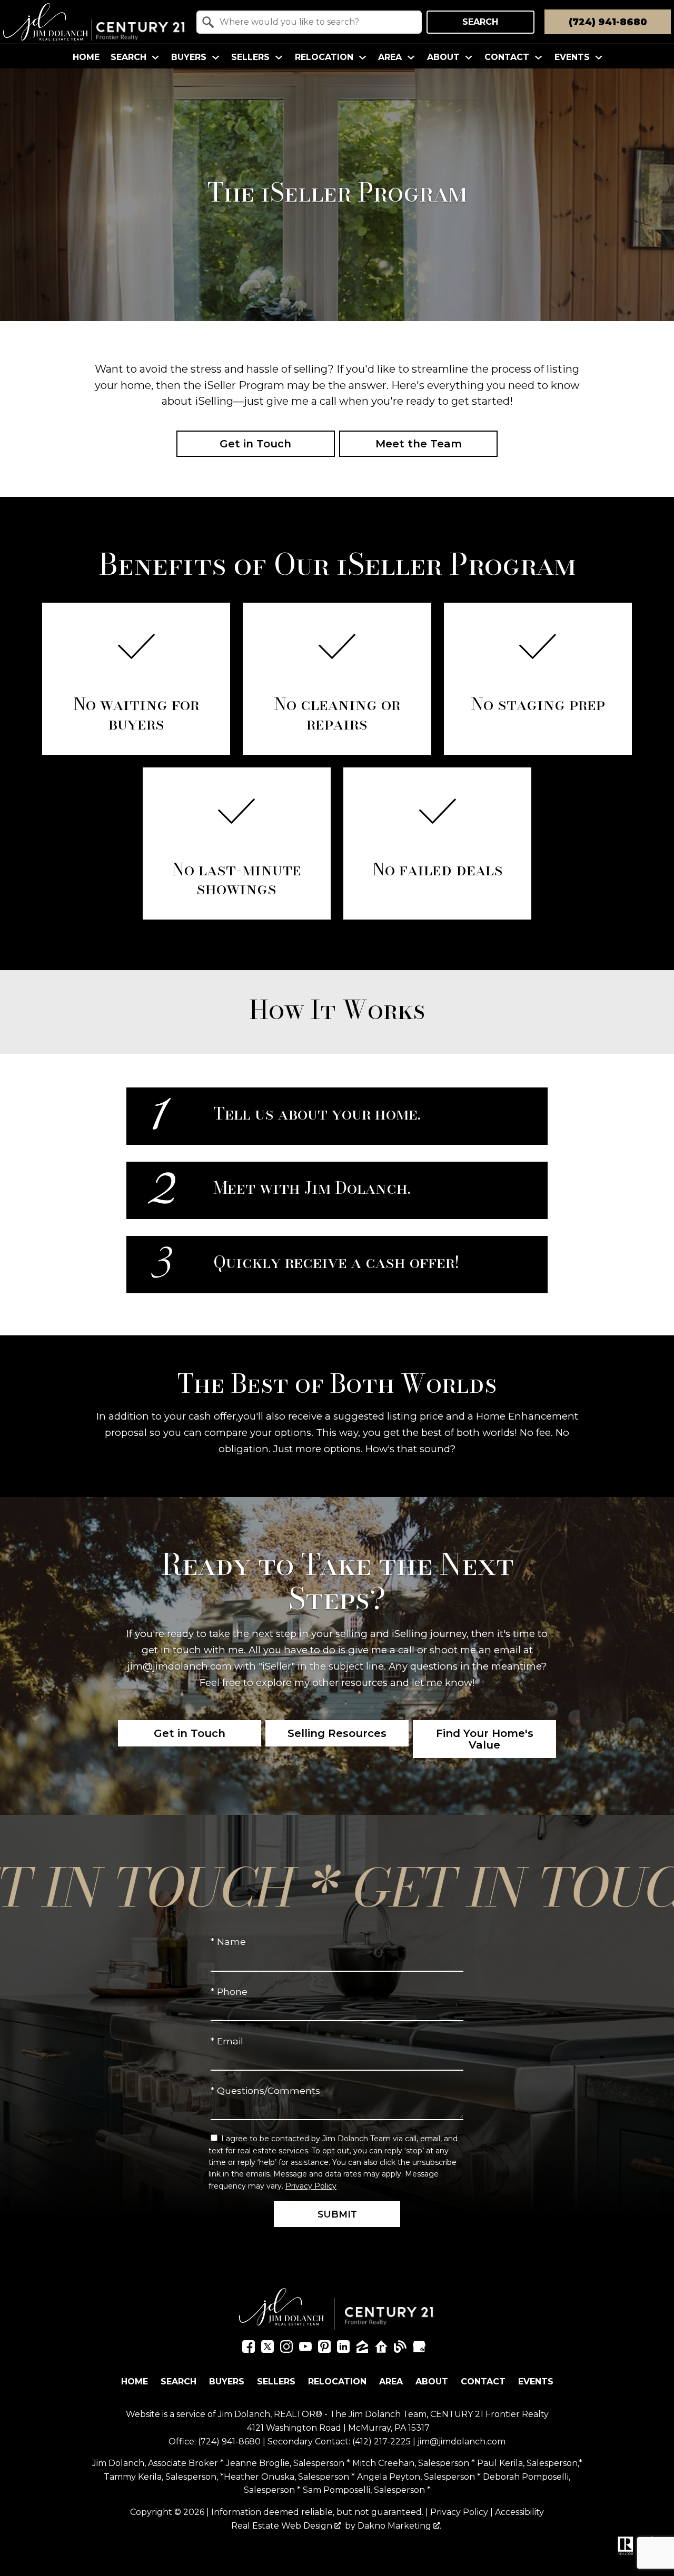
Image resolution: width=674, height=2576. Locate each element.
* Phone (229, 1991)
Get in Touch (255, 444)
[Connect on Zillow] (362, 2349)
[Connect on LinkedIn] (343, 2349)
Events (536, 2382)
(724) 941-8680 (229, 2442)
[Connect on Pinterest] (324, 2349)
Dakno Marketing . (399, 2526)
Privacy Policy (311, 2186)
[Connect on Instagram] (286, 2349)
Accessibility (519, 2512)
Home (86, 57)
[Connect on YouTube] (305, 2349)
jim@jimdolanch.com (462, 2442)
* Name (228, 1941)
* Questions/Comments (265, 2090)
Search (480, 22)
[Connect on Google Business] (419, 2349)
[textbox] (315, 22)
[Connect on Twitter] (267, 2349)
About (432, 2382)
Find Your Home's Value (485, 1739)
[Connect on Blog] (400, 2349)
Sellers (276, 2382)
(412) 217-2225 (381, 2442)
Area (391, 2382)
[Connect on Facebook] (249, 2349)
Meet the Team (419, 444)
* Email (227, 2041)
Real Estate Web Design (283, 2526)
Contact (483, 2382)
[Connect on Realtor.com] (381, 2349)
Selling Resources (337, 1733)
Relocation (337, 2382)
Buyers (227, 2382)
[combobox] (309, 22)
